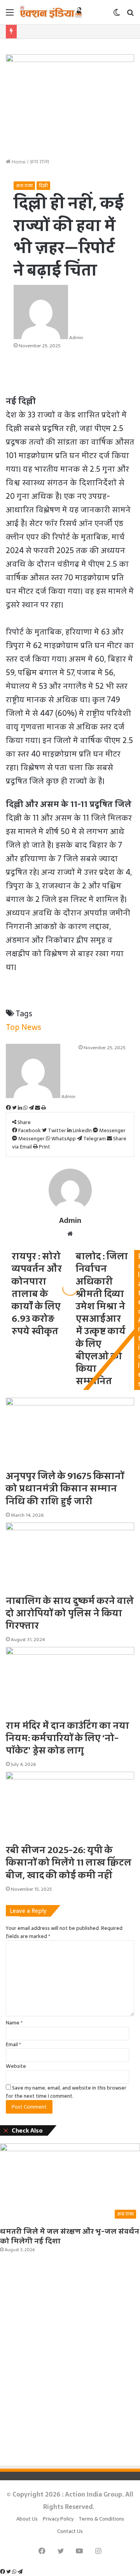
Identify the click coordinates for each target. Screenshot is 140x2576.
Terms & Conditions (101, 2519)
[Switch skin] (117, 15)
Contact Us (70, 2531)
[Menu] (10, 15)
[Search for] (130, 15)
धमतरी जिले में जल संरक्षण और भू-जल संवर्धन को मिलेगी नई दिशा (70, 2236)
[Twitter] (9, 2572)
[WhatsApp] (15, 2572)
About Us (27, 2519)
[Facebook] (3, 2572)
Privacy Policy (58, 2519)
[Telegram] (20, 2572)
